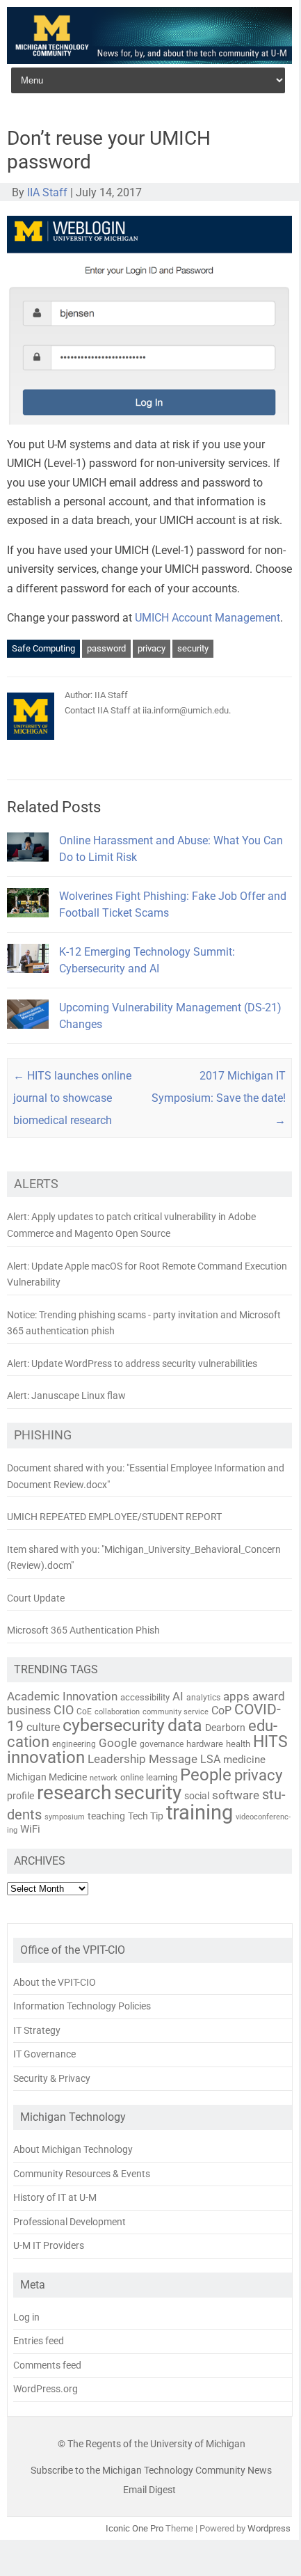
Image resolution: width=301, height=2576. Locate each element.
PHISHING (43, 1435)
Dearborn (225, 1728)
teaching (106, 1816)
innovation (46, 1757)
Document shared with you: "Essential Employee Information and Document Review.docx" (146, 1476)
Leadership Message (143, 1759)
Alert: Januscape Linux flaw (66, 1396)
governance (162, 1744)
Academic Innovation (62, 1696)
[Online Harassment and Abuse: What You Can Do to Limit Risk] (28, 868)
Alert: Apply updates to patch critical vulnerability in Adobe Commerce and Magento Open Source (131, 1225)
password (106, 648)
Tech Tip (146, 1816)
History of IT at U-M (55, 2197)
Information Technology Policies (82, 2006)
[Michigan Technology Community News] (149, 60)
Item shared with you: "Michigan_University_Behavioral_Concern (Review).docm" (144, 1558)
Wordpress (269, 2528)
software (236, 1795)
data (185, 1725)
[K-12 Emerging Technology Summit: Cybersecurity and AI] (28, 979)
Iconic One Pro (135, 2528)
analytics (203, 1698)
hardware (205, 1744)
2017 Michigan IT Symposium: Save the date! (219, 1098)
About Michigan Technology (73, 2149)
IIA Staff (47, 192)
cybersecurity (114, 1725)
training (200, 1812)
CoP (221, 1710)
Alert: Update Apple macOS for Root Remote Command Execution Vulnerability (147, 1274)
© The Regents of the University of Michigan (152, 2444)
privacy (152, 648)
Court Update (36, 1598)
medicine (244, 1760)
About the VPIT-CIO (55, 1982)
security (193, 648)
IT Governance (44, 2054)
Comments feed (47, 2365)
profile (21, 1796)
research (74, 1793)
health (238, 1744)
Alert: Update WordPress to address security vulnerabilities (132, 1364)
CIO (64, 1710)
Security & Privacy (52, 2078)
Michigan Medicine (47, 1777)
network (104, 1778)
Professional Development (70, 2222)
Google (118, 1743)
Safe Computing (43, 648)
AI (178, 1696)
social (197, 1796)
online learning (149, 1777)
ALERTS (36, 1184)
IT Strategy (37, 2030)
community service (176, 1712)
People (206, 1775)
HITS (270, 1742)
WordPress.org (46, 2389)
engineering (74, 1744)
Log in (26, 2317)
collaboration (117, 1712)
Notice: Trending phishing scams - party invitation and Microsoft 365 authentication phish (144, 1323)
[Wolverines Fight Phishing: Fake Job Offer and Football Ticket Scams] (28, 923)
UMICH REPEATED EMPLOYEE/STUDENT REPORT (114, 1517)
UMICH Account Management (208, 618)
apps (236, 1696)
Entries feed (39, 2341)
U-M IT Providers (49, 2245)
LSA (210, 1759)
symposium (65, 1817)
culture (43, 1728)
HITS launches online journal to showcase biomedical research (72, 1098)
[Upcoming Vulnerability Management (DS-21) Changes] (28, 1035)
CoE (84, 1712)
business (29, 1711)
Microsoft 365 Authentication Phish (83, 1630)
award (269, 1696)
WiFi (30, 1829)
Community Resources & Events (82, 2174)
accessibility (145, 1697)
